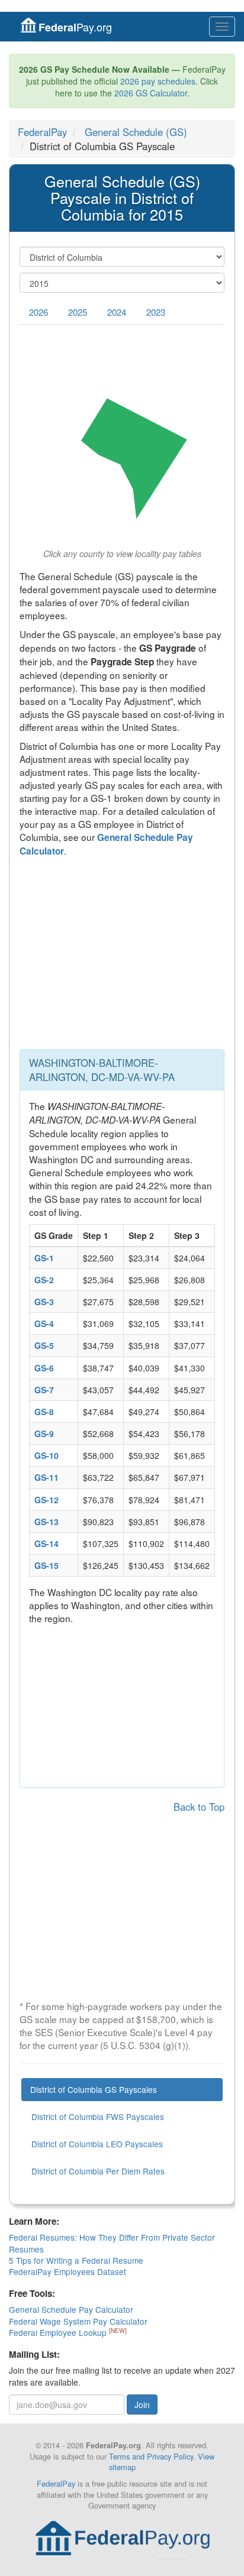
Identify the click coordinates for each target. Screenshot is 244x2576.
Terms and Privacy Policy (151, 2456)
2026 (38, 312)
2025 (78, 312)
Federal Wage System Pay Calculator (78, 2321)
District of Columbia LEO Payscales (97, 2144)
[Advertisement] (122, 956)
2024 (117, 312)
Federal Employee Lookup (59, 2332)
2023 (156, 312)
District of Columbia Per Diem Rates (98, 2171)
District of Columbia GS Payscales (94, 2089)
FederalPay (42, 132)
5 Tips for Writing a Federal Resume (76, 2260)
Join (142, 2405)
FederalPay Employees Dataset (68, 2271)
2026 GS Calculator (151, 93)
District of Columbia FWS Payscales (98, 2117)
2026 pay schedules (158, 81)
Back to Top (199, 1807)
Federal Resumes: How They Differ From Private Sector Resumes (112, 2243)
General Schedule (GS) (136, 132)
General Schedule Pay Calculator (71, 2309)
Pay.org (75, 27)
